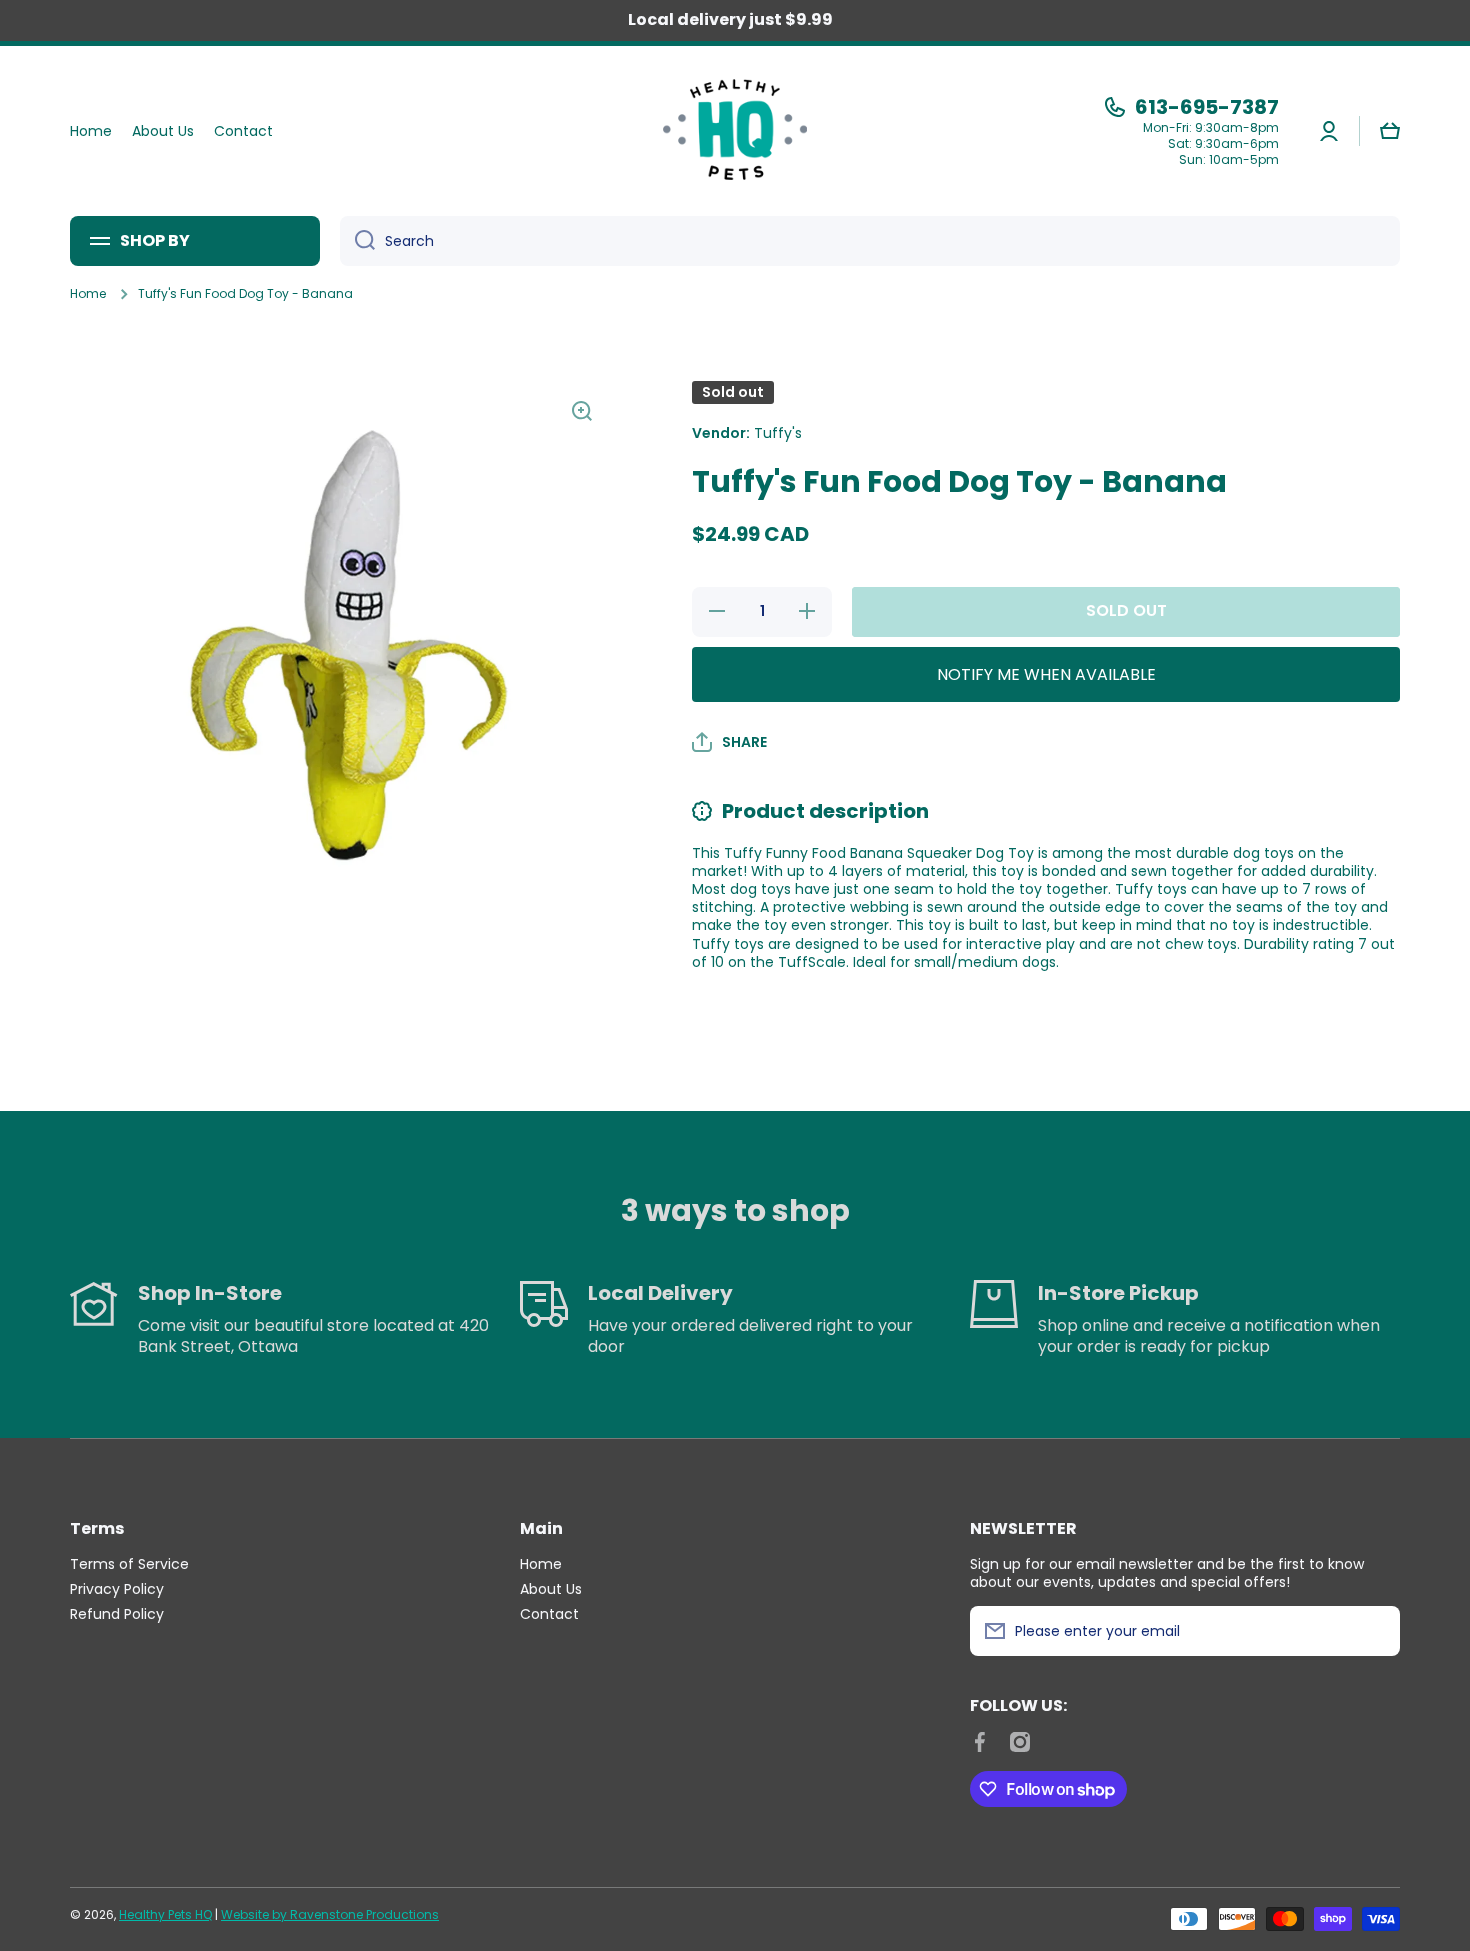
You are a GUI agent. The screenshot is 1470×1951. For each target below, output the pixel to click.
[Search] (357, 241)
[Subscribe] (1375, 1631)
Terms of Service (129, 1563)
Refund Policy (117, 1613)
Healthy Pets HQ (165, 1914)
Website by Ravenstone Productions (330, 1914)
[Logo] (735, 131)
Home (88, 294)
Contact (549, 1613)
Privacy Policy (117, 1588)
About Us (551, 1588)
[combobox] (870, 241)
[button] (1390, 131)
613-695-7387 (1207, 107)
